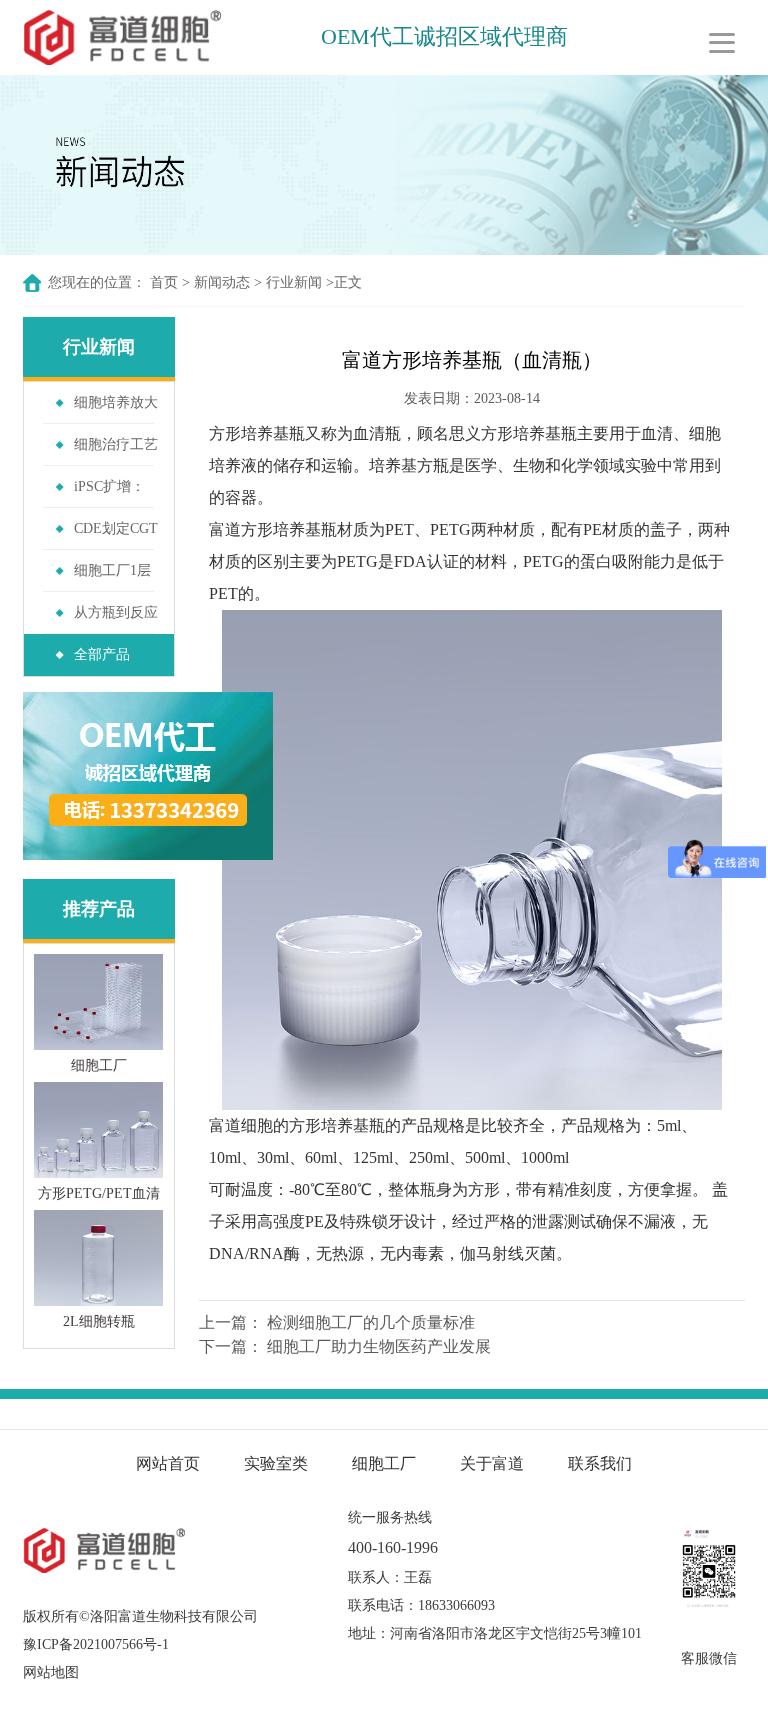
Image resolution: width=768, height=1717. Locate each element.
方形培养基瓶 (257, 433)
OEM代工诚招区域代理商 (444, 36)
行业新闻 (294, 282)
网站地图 (51, 1672)
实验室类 (276, 1463)
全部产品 (102, 654)
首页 (164, 282)
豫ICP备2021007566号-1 (96, 1644)
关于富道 (492, 1463)
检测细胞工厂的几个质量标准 (371, 1322)
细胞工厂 (384, 1463)
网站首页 (168, 1463)
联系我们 (600, 1463)
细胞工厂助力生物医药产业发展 (379, 1346)
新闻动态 (222, 282)
